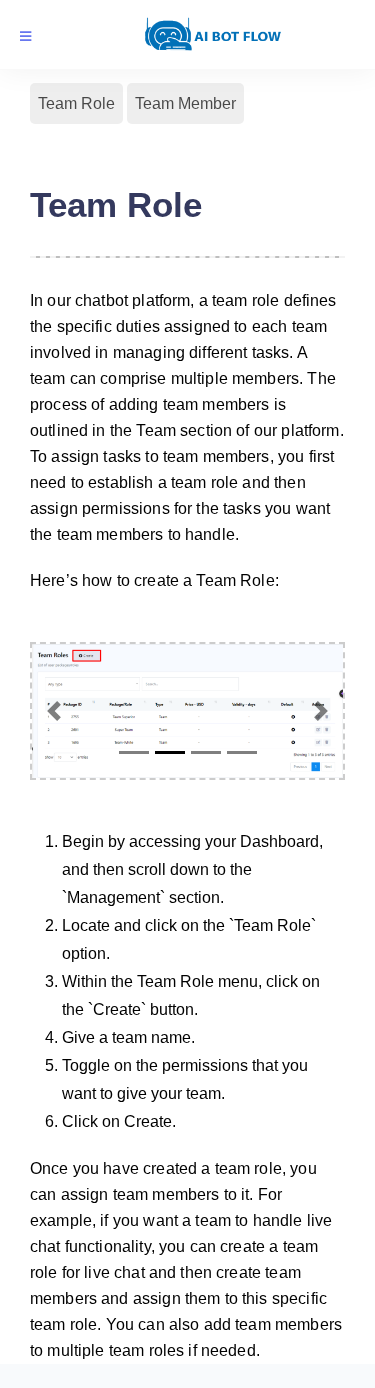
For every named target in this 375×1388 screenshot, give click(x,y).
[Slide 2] (170, 752)
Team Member (185, 103)
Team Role (76, 103)
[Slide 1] (134, 752)
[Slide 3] (206, 752)
